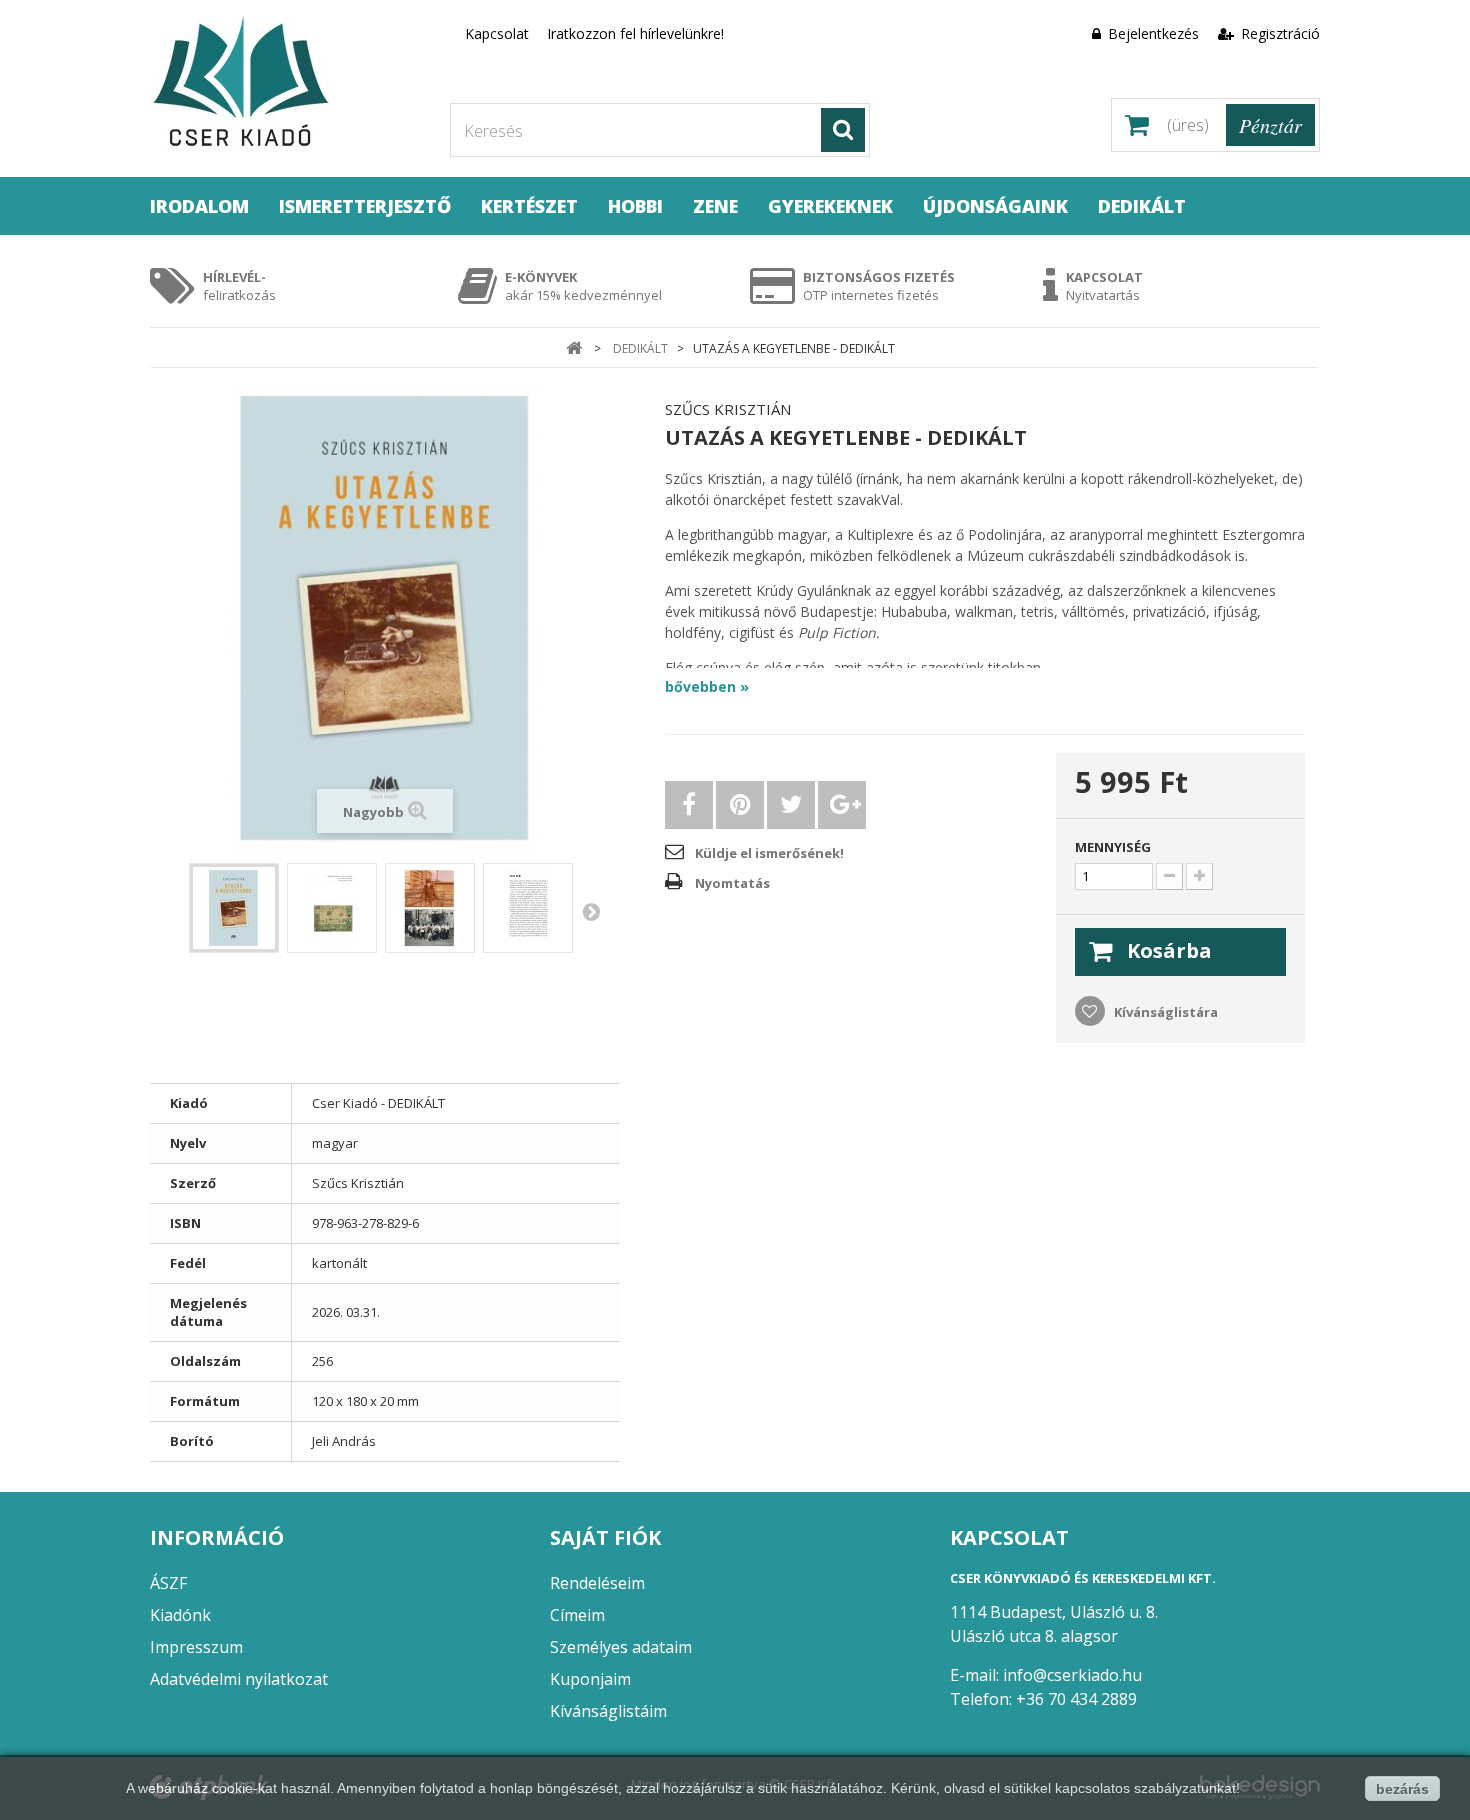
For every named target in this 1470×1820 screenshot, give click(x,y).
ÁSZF (168, 1583)
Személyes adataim (621, 1647)
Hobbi (635, 206)
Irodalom (199, 206)
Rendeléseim (597, 1583)
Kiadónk (180, 1615)
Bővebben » (707, 686)
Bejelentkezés (1153, 33)
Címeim (577, 1615)
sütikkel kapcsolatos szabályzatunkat (1120, 1788)
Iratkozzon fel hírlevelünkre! (635, 33)
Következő (591, 911)
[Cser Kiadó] (285, 83)
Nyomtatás (732, 883)
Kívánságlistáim (608, 1711)
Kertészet (529, 206)
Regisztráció (1278, 33)
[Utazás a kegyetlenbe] (234, 908)
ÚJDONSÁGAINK (995, 206)
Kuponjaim (590, 1679)
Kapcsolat (497, 33)
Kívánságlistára (1164, 1012)
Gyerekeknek (830, 206)
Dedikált (1142, 206)
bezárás (1402, 1789)
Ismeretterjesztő (365, 206)
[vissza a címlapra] (573, 348)
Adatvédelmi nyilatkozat (239, 1679)
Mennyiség (1113, 847)
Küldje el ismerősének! (769, 853)
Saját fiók (605, 1537)
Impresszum (196, 1647)
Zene (715, 206)
